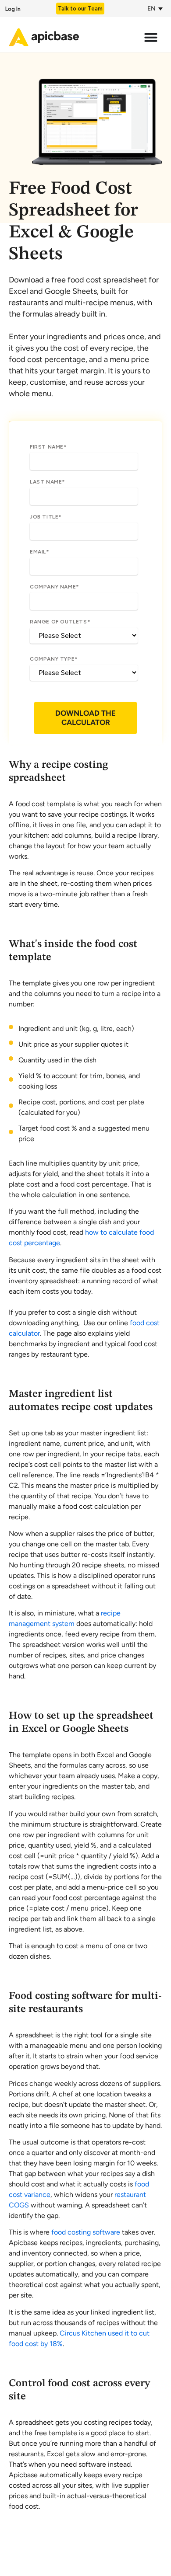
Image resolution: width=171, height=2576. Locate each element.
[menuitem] (153, 9)
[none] (153, 9)
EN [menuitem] (151, 9)
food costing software (86, 2232)
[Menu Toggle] (153, 37)
